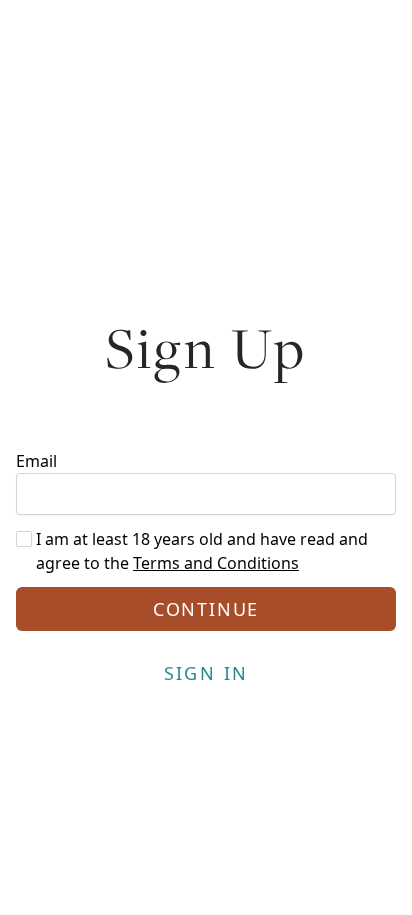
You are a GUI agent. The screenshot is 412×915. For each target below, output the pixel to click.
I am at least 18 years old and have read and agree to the (202, 551)
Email (36, 461)
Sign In (206, 673)
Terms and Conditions (216, 563)
